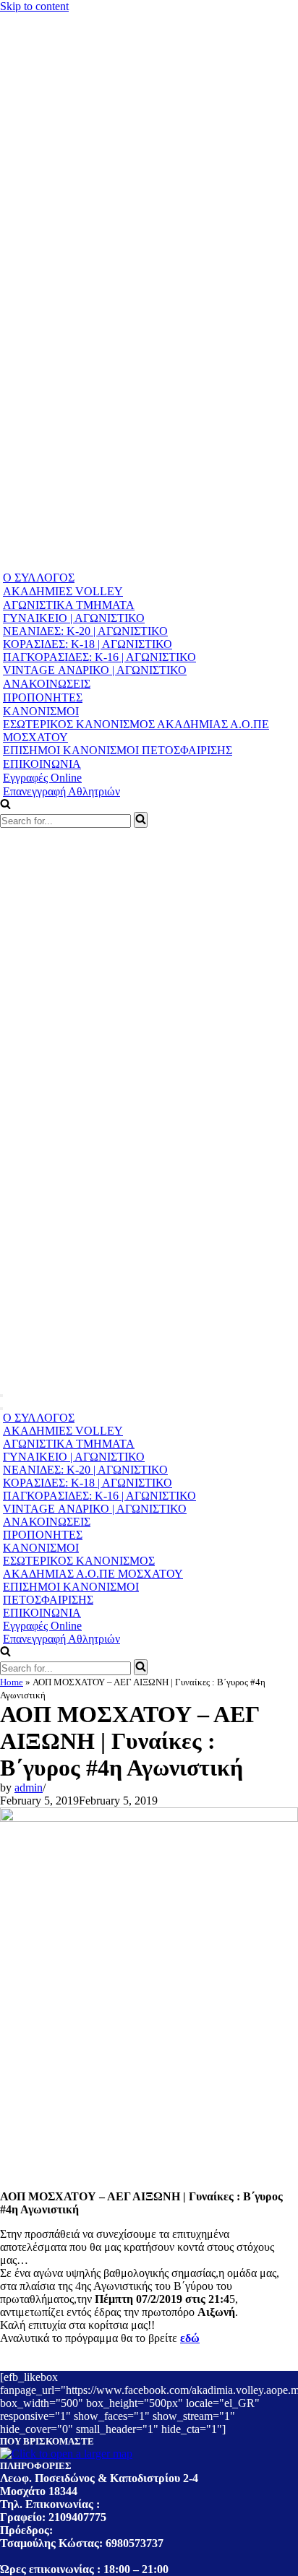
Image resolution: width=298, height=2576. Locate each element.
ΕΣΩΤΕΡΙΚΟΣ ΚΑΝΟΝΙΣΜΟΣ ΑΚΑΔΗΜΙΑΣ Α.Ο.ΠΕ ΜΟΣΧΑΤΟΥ (136, 731)
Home (12, 1682)
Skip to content (34, 6)
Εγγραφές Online (42, 778)
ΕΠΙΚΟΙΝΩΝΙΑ (42, 764)
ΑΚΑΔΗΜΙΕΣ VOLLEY (63, 591)
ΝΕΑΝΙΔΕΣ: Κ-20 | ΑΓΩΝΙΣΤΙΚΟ (85, 631)
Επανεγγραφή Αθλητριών (61, 791)
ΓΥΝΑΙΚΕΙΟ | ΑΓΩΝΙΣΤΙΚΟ (74, 618)
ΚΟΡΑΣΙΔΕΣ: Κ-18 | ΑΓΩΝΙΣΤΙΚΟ (88, 644)
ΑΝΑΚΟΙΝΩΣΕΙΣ (47, 684)
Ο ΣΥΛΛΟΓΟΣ (39, 578)
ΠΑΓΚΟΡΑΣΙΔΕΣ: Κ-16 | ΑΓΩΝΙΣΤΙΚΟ (99, 657)
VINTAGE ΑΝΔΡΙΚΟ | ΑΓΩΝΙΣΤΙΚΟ (95, 670)
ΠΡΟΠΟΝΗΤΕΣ (43, 697)
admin (29, 1788)
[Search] (141, 820)
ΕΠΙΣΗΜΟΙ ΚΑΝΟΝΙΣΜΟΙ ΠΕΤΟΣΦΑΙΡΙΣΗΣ (118, 750)
